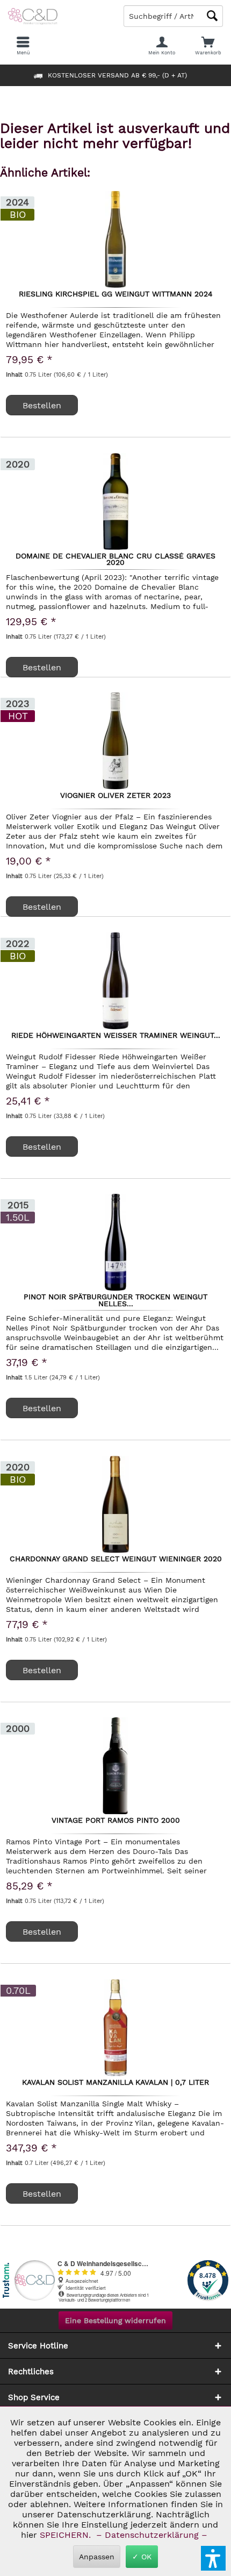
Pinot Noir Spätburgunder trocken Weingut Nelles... (115, 1300)
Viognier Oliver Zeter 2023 (115, 796)
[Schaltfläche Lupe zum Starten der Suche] (212, 16)
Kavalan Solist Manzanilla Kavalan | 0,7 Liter (115, 2083)
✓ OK (142, 2557)
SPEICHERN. (67, 2535)
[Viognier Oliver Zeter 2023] (115, 741)
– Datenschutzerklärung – (152, 2535)
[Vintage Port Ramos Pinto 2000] (115, 1766)
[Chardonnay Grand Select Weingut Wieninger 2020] (115, 1504)
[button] (213, 2558)
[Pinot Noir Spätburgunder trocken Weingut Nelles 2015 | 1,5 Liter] (115, 1242)
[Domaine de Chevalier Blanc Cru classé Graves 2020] (115, 501)
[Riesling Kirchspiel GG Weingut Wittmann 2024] (115, 239)
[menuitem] (208, 46)
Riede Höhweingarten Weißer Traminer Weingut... (116, 1036)
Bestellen (42, 667)
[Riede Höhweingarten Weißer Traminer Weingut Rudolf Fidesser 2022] (115, 981)
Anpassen (97, 2557)
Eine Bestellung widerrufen (115, 2320)
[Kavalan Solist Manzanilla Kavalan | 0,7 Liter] (115, 2028)
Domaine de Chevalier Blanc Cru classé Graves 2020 (115, 559)
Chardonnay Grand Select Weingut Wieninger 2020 (116, 1559)
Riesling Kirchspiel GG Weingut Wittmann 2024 (116, 294)
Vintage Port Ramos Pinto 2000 (116, 1821)
